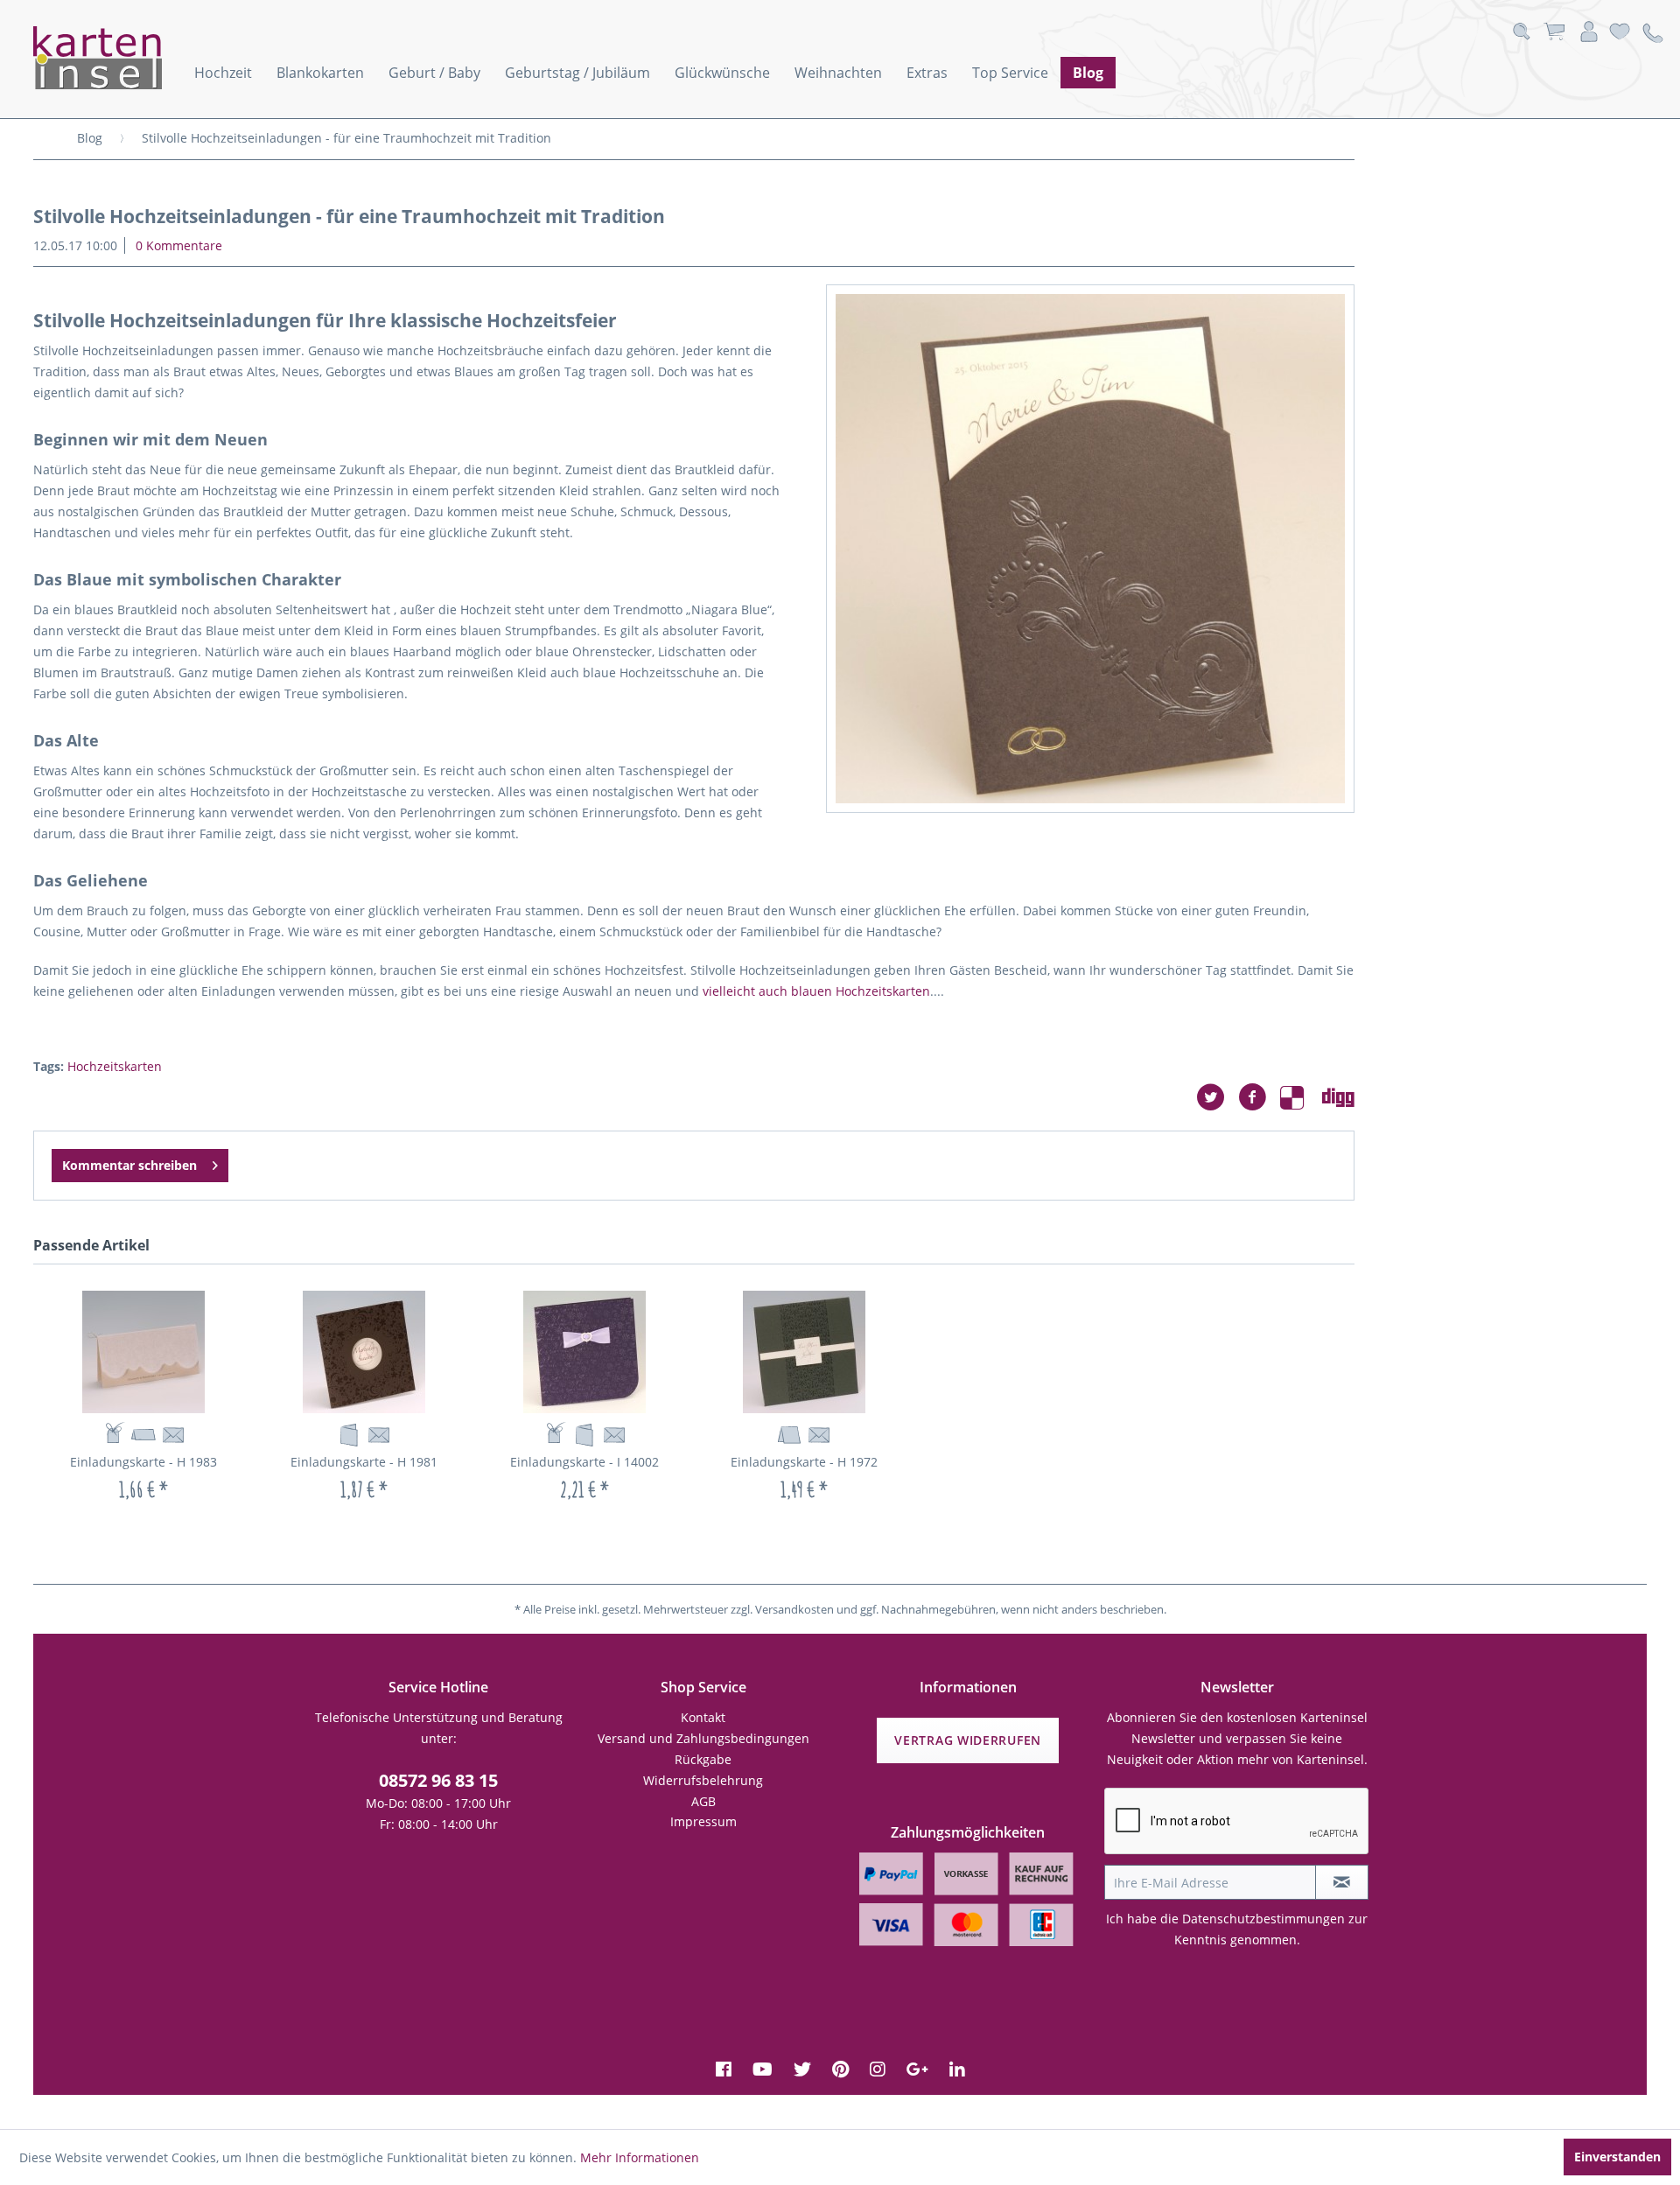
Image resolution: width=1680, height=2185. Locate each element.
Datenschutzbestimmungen (1263, 1919)
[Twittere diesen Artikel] (1217, 1097)
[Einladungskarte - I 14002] (584, 1352)
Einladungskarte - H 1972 (804, 1462)
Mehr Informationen (640, 2157)
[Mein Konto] (1589, 32)
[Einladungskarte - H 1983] (143, 1352)
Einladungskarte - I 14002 (584, 1462)
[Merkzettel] (1620, 32)
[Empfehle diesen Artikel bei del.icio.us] (1301, 1097)
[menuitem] (223, 73)
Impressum (703, 1821)
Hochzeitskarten (115, 1066)
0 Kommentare (179, 245)
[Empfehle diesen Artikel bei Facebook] (1259, 1097)
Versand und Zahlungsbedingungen (703, 1738)
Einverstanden (1617, 2157)
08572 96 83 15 (438, 1780)
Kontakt (703, 1717)
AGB (703, 1801)
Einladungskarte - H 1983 (143, 1462)
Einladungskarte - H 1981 (364, 1462)
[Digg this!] (1338, 1097)
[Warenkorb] (1554, 32)
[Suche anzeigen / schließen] (1521, 32)
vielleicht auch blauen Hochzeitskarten (816, 991)
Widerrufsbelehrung (703, 1780)
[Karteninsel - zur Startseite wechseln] (121, 58)
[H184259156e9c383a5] (1090, 549)
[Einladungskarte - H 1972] (804, 1352)
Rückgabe (703, 1759)
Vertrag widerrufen (968, 1740)
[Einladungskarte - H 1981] (364, 1352)
